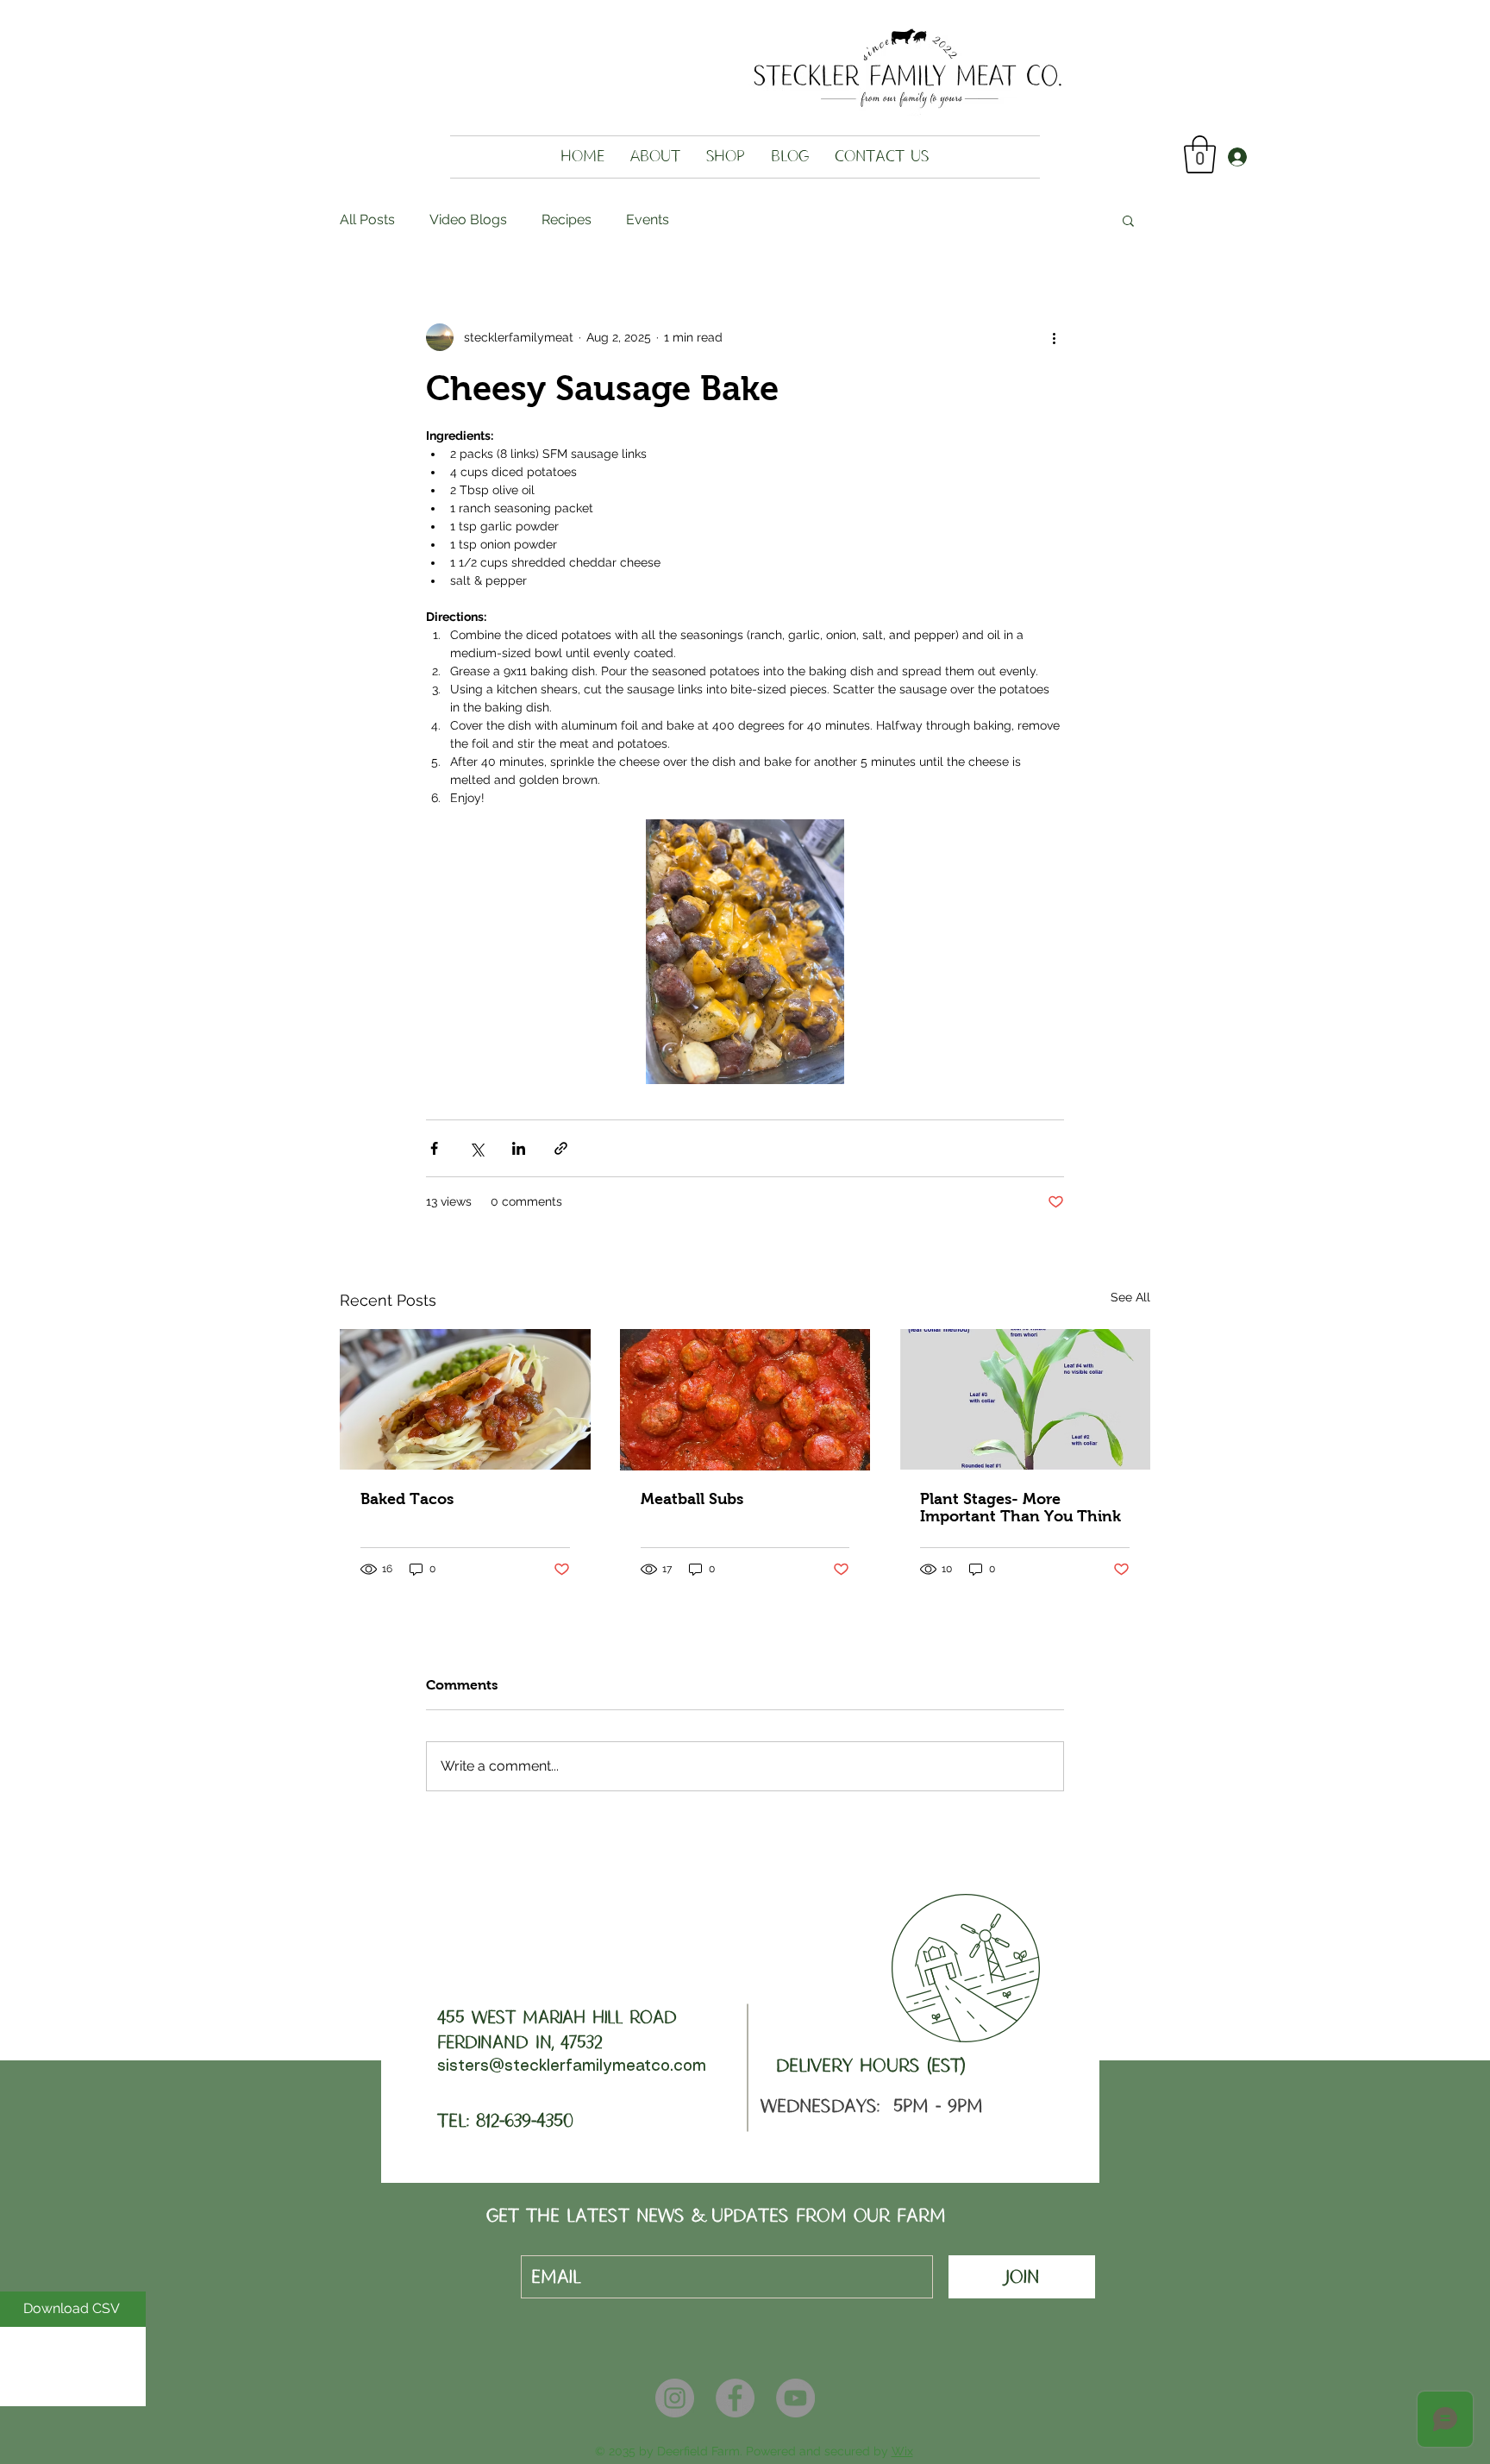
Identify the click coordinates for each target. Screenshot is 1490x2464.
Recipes (567, 219)
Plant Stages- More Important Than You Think (1020, 1508)
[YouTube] (795, 2398)
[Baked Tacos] (465, 1399)
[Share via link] (561, 1148)
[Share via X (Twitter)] (476, 1148)
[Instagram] (675, 2398)
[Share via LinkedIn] (519, 1148)
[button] (1200, 154)
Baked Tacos (407, 1499)
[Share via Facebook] (434, 1148)
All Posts (367, 219)
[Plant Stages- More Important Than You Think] (1025, 1399)
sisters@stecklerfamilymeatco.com (572, 2066)
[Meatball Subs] (745, 1400)
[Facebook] (735, 2398)
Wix (902, 2451)
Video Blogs (468, 219)
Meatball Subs (692, 1499)
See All (1130, 1297)
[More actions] (1054, 337)
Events (648, 219)
